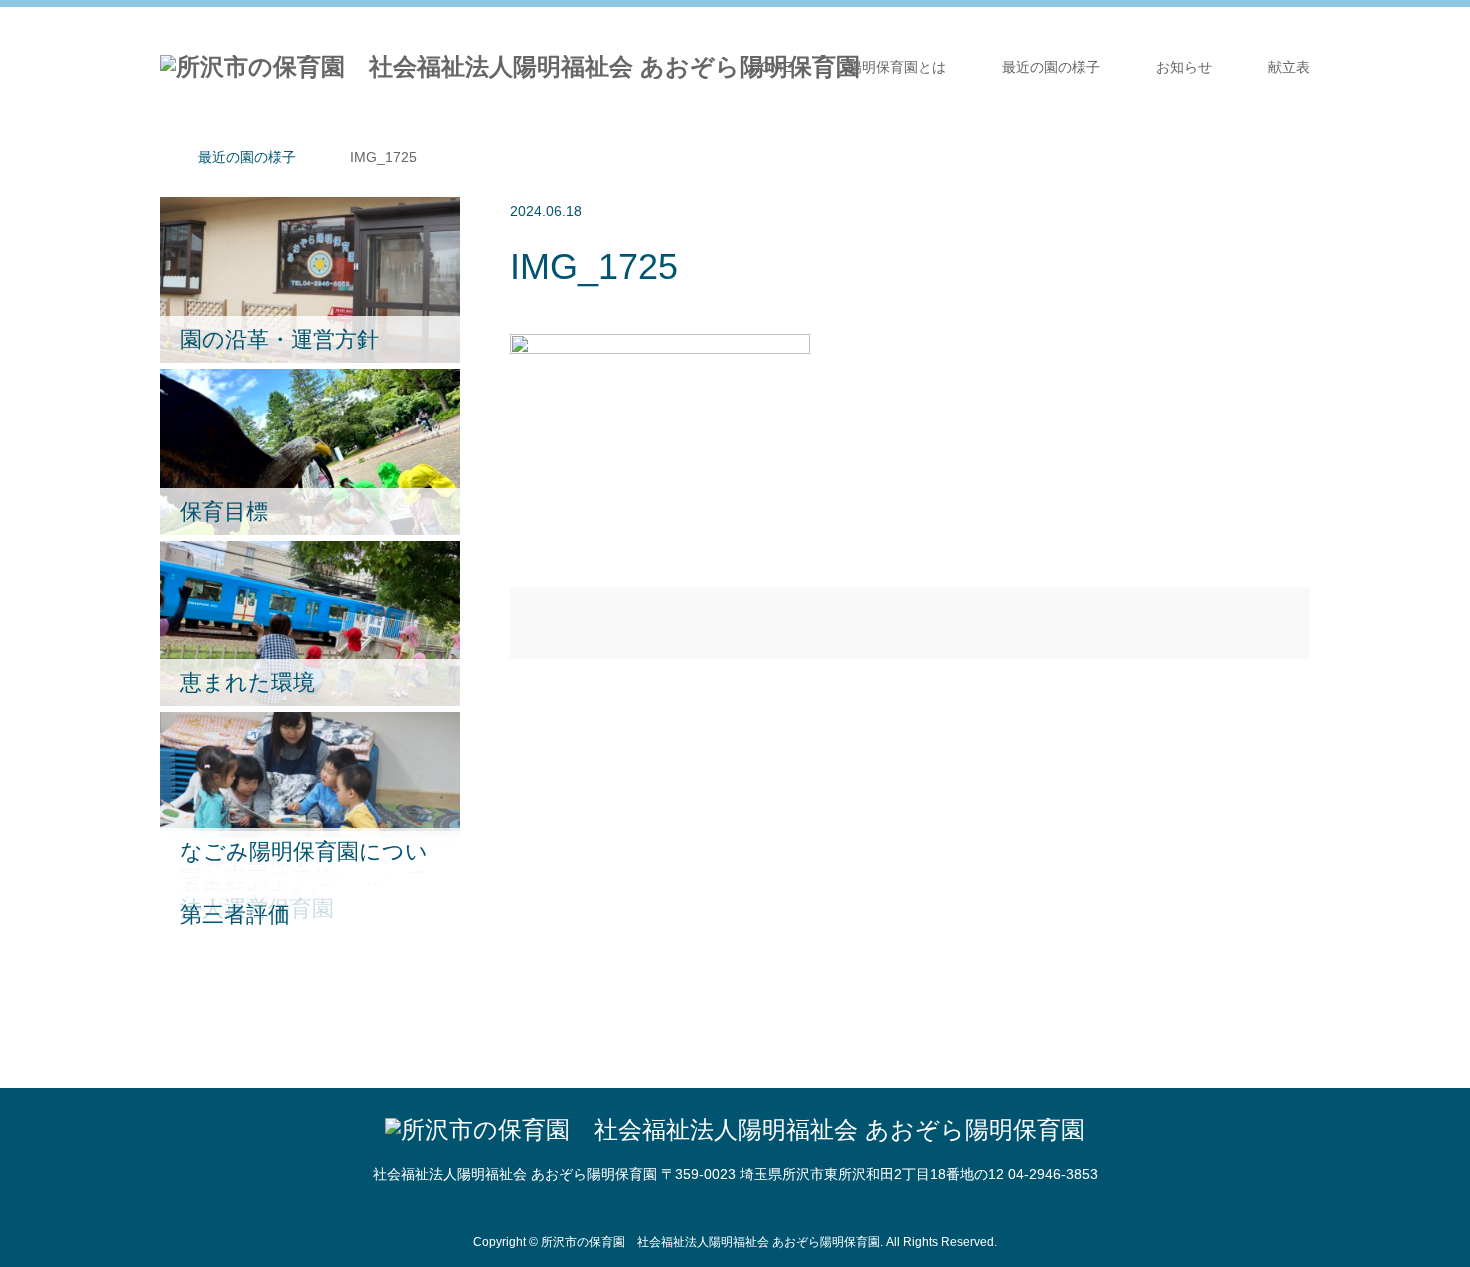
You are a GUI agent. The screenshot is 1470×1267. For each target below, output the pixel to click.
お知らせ (1184, 67)
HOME (771, 67)
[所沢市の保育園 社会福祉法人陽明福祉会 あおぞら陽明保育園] (510, 67)
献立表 (1289, 67)
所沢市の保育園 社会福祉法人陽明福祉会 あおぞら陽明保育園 (710, 1242)
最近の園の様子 (1051, 67)
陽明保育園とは (897, 67)
